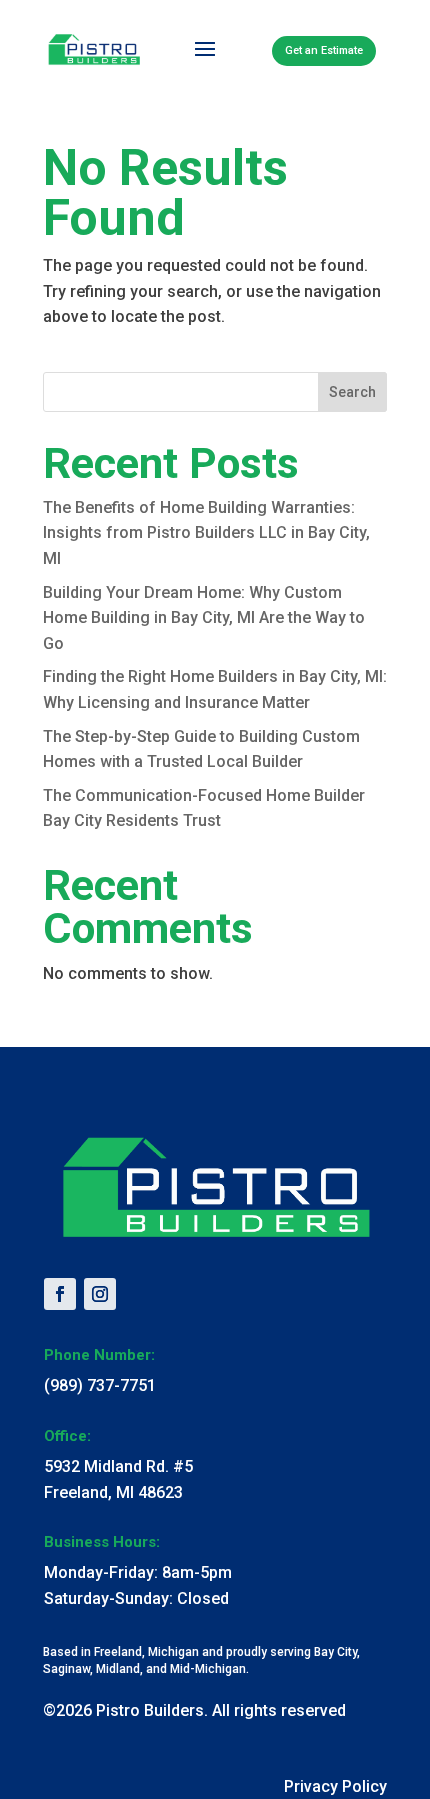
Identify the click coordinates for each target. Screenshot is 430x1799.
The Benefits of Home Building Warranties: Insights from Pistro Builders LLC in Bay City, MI (206, 533)
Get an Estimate (324, 50)
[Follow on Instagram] (100, 1294)
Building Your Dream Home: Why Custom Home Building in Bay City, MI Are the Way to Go (204, 618)
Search (352, 392)
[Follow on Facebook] (60, 1294)
